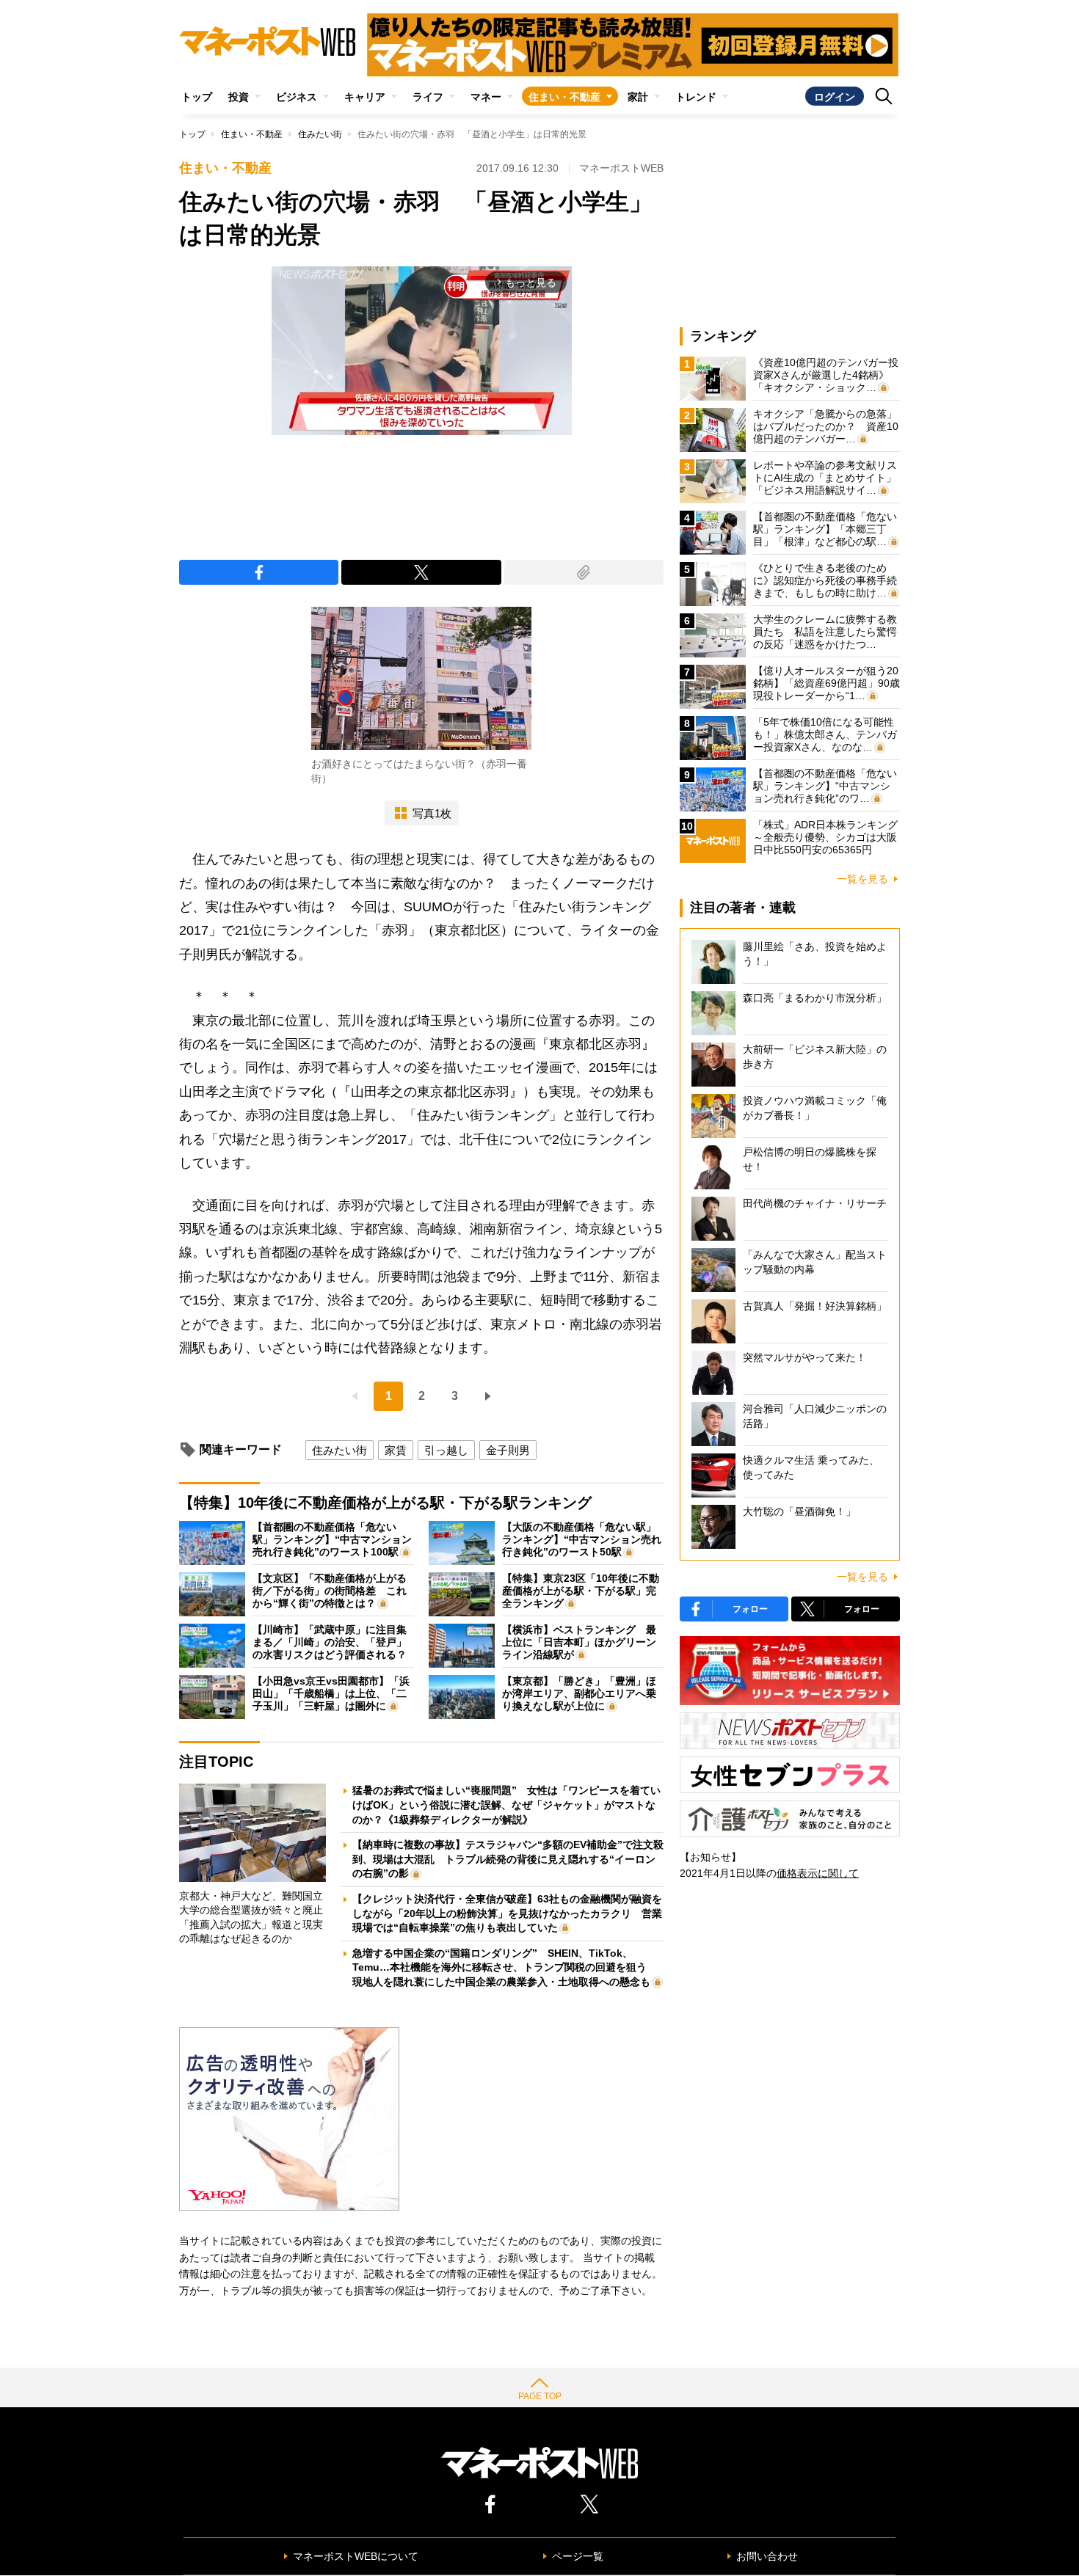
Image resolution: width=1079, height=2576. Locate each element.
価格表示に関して (818, 1873)
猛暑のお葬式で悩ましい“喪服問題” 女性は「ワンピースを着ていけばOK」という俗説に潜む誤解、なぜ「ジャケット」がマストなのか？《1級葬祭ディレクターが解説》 (506, 1805)
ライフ (428, 97)
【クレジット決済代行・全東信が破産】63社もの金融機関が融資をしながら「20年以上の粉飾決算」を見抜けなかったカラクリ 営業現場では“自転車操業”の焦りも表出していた (507, 1913)
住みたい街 (320, 134)
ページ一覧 (578, 2556)
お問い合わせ (767, 2556)
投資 (239, 97)
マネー (486, 97)
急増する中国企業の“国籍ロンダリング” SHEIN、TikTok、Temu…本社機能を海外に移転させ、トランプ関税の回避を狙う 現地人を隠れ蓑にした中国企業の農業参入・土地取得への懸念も (505, 1967)
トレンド (696, 97)
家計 (638, 97)
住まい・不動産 (564, 97)
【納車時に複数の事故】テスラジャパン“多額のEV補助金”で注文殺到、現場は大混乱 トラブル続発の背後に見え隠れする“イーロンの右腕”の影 (508, 1859)
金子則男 (508, 1450)
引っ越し (446, 1450)
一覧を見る (862, 879)
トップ (197, 97)
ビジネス (297, 97)
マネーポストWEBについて (356, 2556)
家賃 (396, 1450)
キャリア (365, 97)
